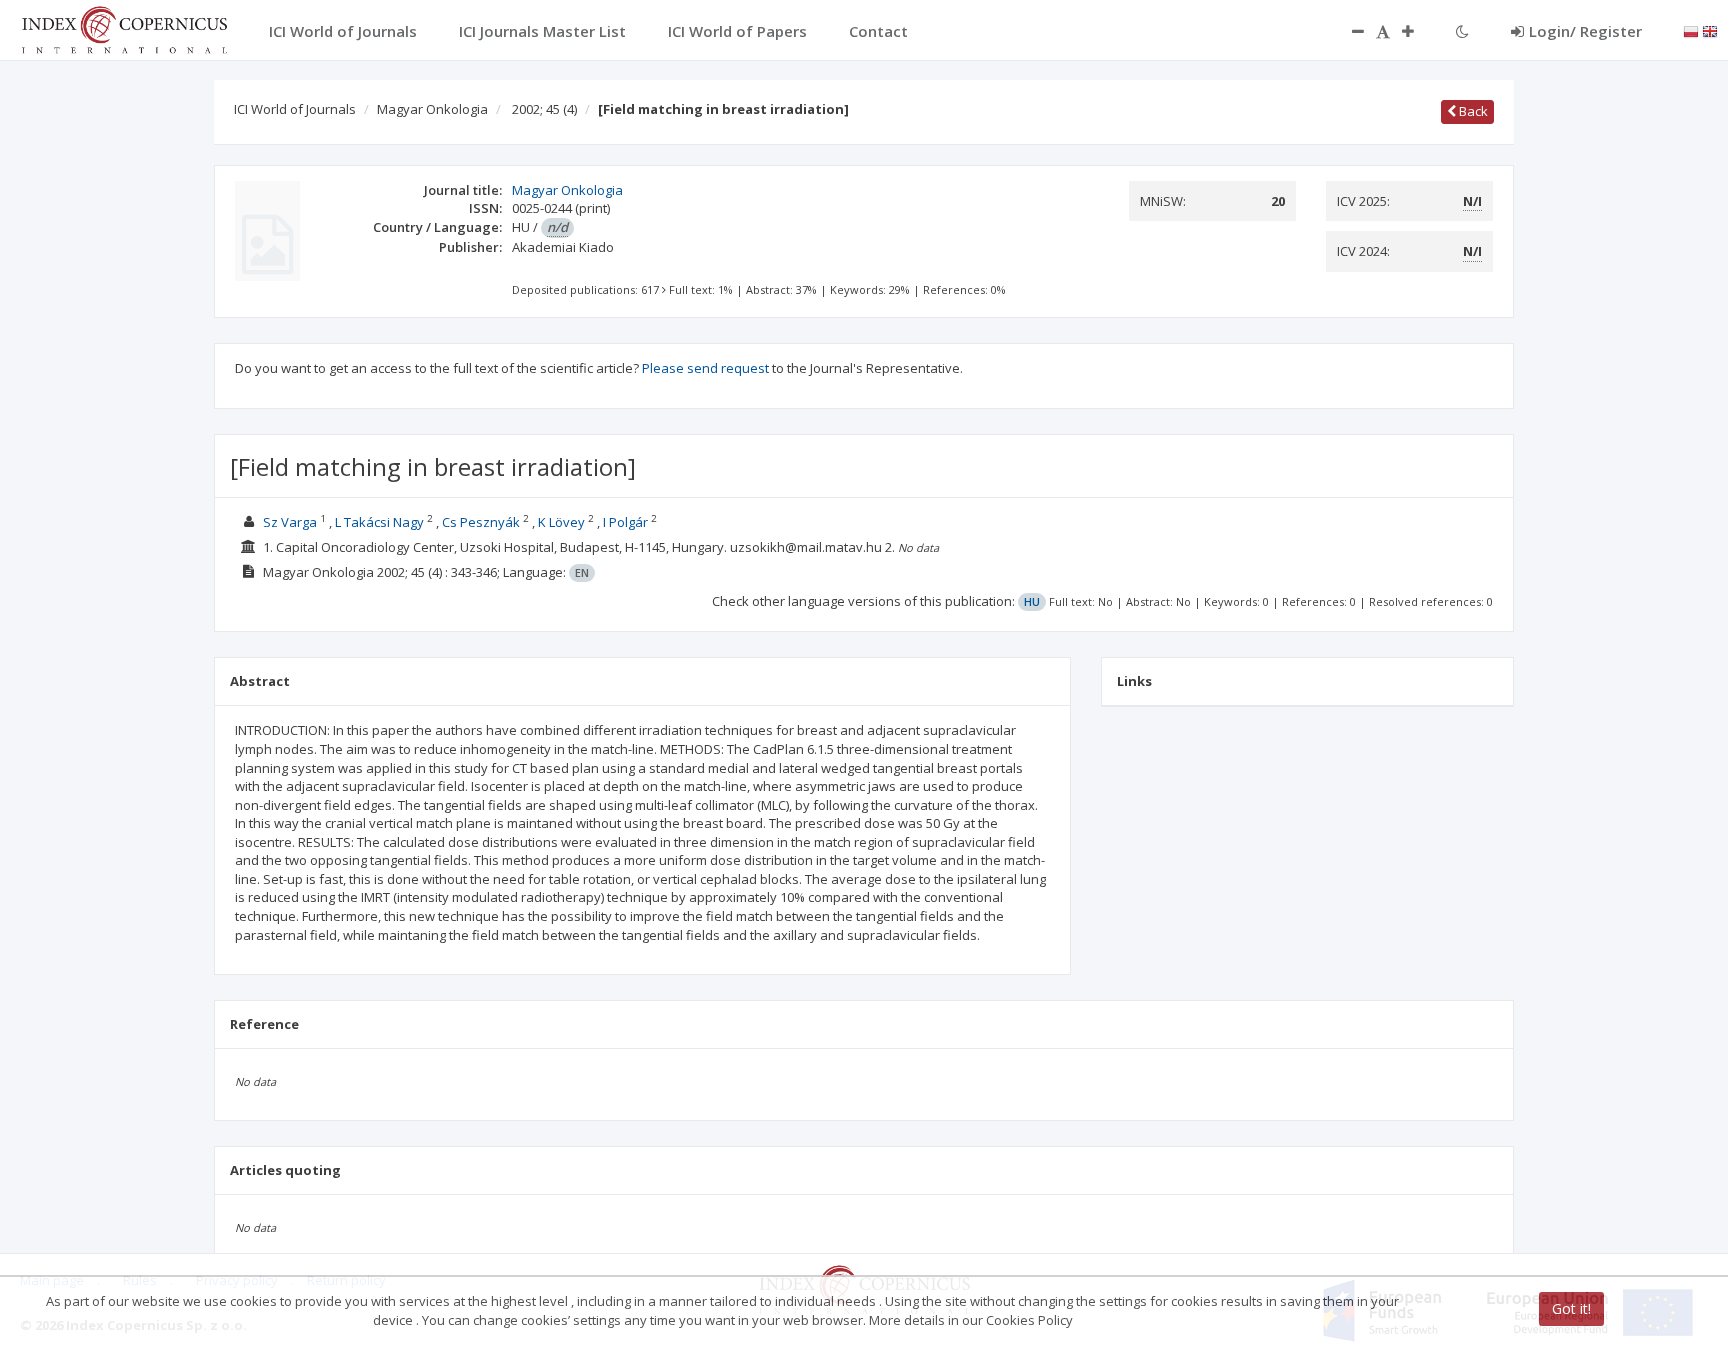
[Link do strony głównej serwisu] (124, 28)
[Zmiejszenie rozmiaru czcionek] (1348, 31)
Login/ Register (1585, 31)
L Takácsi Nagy (379, 522)
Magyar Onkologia (432, 109)
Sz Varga (290, 522)
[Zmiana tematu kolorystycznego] (1462, 31)
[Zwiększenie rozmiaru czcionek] (1418, 31)
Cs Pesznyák (481, 522)
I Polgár (625, 522)
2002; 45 (544, 109)
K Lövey (561, 522)
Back (1472, 111)
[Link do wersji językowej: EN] (1710, 30)
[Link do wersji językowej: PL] (1691, 30)
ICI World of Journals (295, 109)
